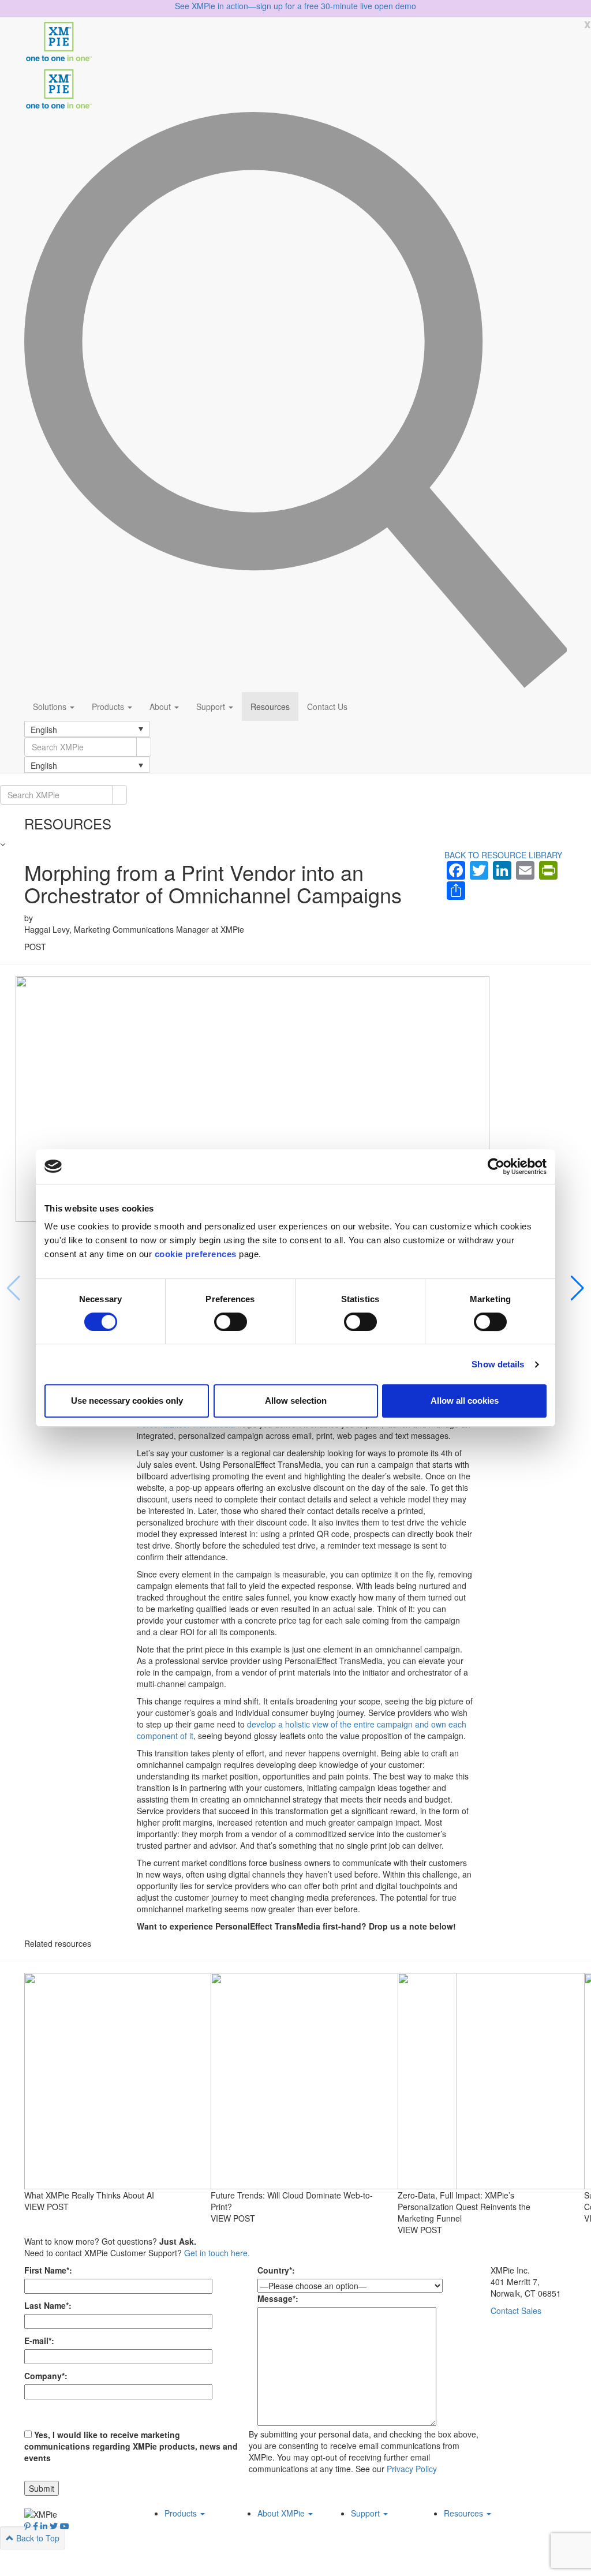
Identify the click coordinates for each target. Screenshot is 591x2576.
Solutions (51, 706)
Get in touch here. (217, 2253)
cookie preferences (196, 1254)
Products (109, 706)
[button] (87, 729)
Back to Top (37, 2538)
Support (212, 706)
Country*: (276, 2270)
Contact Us (327, 706)
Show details (498, 1364)
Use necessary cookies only (127, 1401)
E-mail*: (39, 2341)
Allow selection (296, 1401)
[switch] (231, 1322)
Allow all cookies (465, 1401)
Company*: (46, 2376)
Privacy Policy (412, 2469)
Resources (270, 706)
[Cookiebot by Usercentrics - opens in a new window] (496, 1167)
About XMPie (282, 2513)
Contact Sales (516, 2310)
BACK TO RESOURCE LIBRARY (503, 855)
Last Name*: (48, 2305)
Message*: (278, 2298)
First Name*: (48, 2270)
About (161, 706)
